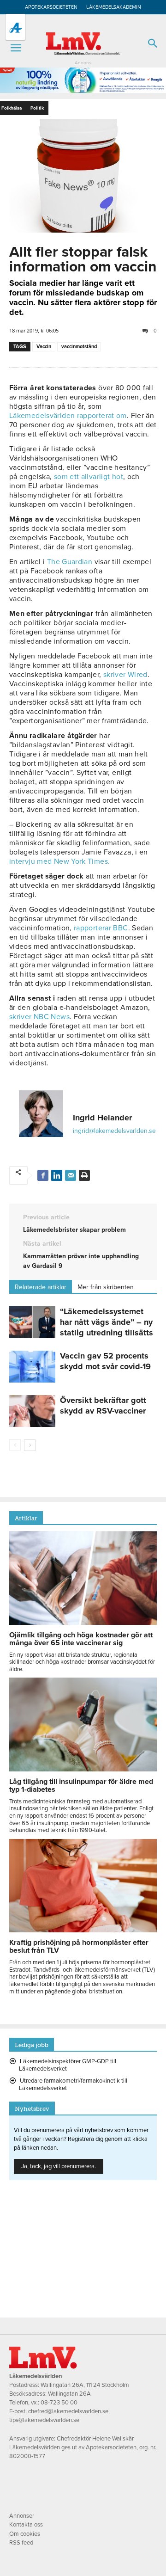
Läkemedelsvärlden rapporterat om (68, 416)
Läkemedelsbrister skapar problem (74, 1230)
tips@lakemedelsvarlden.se (44, 2420)
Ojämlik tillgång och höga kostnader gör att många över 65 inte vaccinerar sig (81, 1639)
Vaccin (44, 347)
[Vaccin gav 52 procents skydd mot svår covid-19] (32, 1367)
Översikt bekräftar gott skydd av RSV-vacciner (103, 1405)
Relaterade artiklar (41, 1287)
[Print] (84, 1175)
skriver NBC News (39, 1017)
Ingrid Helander (102, 1118)
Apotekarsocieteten (51, 7)
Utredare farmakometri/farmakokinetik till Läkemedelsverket (73, 2084)
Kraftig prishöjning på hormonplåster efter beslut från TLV (79, 1946)
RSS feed (21, 2543)
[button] (16, 48)
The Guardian (70, 562)
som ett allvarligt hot (89, 477)
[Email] (71, 1175)
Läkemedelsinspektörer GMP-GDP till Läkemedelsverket (68, 2065)
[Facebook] (43, 1175)
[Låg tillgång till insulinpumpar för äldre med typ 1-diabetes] (83, 1769)
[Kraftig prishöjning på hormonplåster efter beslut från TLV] (83, 1930)
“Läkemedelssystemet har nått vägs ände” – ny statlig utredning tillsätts (107, 1322)
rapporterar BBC (101, 928)
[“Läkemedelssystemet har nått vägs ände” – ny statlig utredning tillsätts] (32, 1322)
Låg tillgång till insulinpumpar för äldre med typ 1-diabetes (81, 1786)
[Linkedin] (57, 1175)
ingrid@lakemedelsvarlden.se (114, 1131)
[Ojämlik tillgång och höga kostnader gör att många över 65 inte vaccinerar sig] (83, 1623)
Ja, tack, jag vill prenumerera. (59, 2166)
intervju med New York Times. (59, 861)
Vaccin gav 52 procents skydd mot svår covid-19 (105, 1361)
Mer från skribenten (106, 1287)
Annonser (22, 2516)
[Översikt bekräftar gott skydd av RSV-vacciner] (32, 1411)
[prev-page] (15, 1445)
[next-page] (30, 1445)
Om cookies (25, 2534)
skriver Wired (125, 675)
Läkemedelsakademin (114, 7)
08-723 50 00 (59, 2403)
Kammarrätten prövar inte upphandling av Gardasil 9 (81, 1261)
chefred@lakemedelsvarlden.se (68, 2411)
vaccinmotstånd (79, 347)
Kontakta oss (26, 2525)
